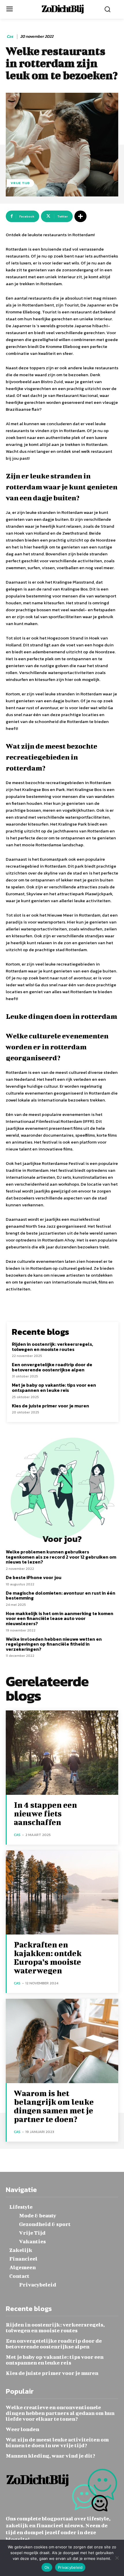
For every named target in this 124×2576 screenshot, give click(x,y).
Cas (10, 37)
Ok (47, 2567)
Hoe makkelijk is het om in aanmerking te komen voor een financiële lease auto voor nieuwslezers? (60, 1618)
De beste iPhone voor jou (34, 1577)
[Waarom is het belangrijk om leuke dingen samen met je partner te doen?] (62, 2041)
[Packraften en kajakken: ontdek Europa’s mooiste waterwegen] (62, 1893)
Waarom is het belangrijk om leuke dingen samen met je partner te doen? (54, 2106)
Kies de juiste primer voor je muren (50, 1406)
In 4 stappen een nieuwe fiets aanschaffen (45, 1813)
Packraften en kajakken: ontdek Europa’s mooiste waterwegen (48, 1957)
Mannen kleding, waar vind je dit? (51, 2456)
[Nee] (117, 2558)
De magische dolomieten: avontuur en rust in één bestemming (61, 1595)
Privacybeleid (70, 2567)
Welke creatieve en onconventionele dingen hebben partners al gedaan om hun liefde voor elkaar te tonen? (60, 2413)
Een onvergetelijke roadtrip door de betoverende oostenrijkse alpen (52, 1367)
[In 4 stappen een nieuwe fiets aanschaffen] (62, 1753)
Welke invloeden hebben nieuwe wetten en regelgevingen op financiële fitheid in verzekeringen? (54, 1644)
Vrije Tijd (20, 183)
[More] (80, 216)
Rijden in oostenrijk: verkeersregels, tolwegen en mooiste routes (52, 1347)
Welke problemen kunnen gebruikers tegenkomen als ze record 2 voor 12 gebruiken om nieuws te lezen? (61, 1557)
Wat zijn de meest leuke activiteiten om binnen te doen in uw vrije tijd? (57, 2442)
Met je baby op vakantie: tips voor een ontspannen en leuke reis (54, 1388)
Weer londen (22, 2429)
